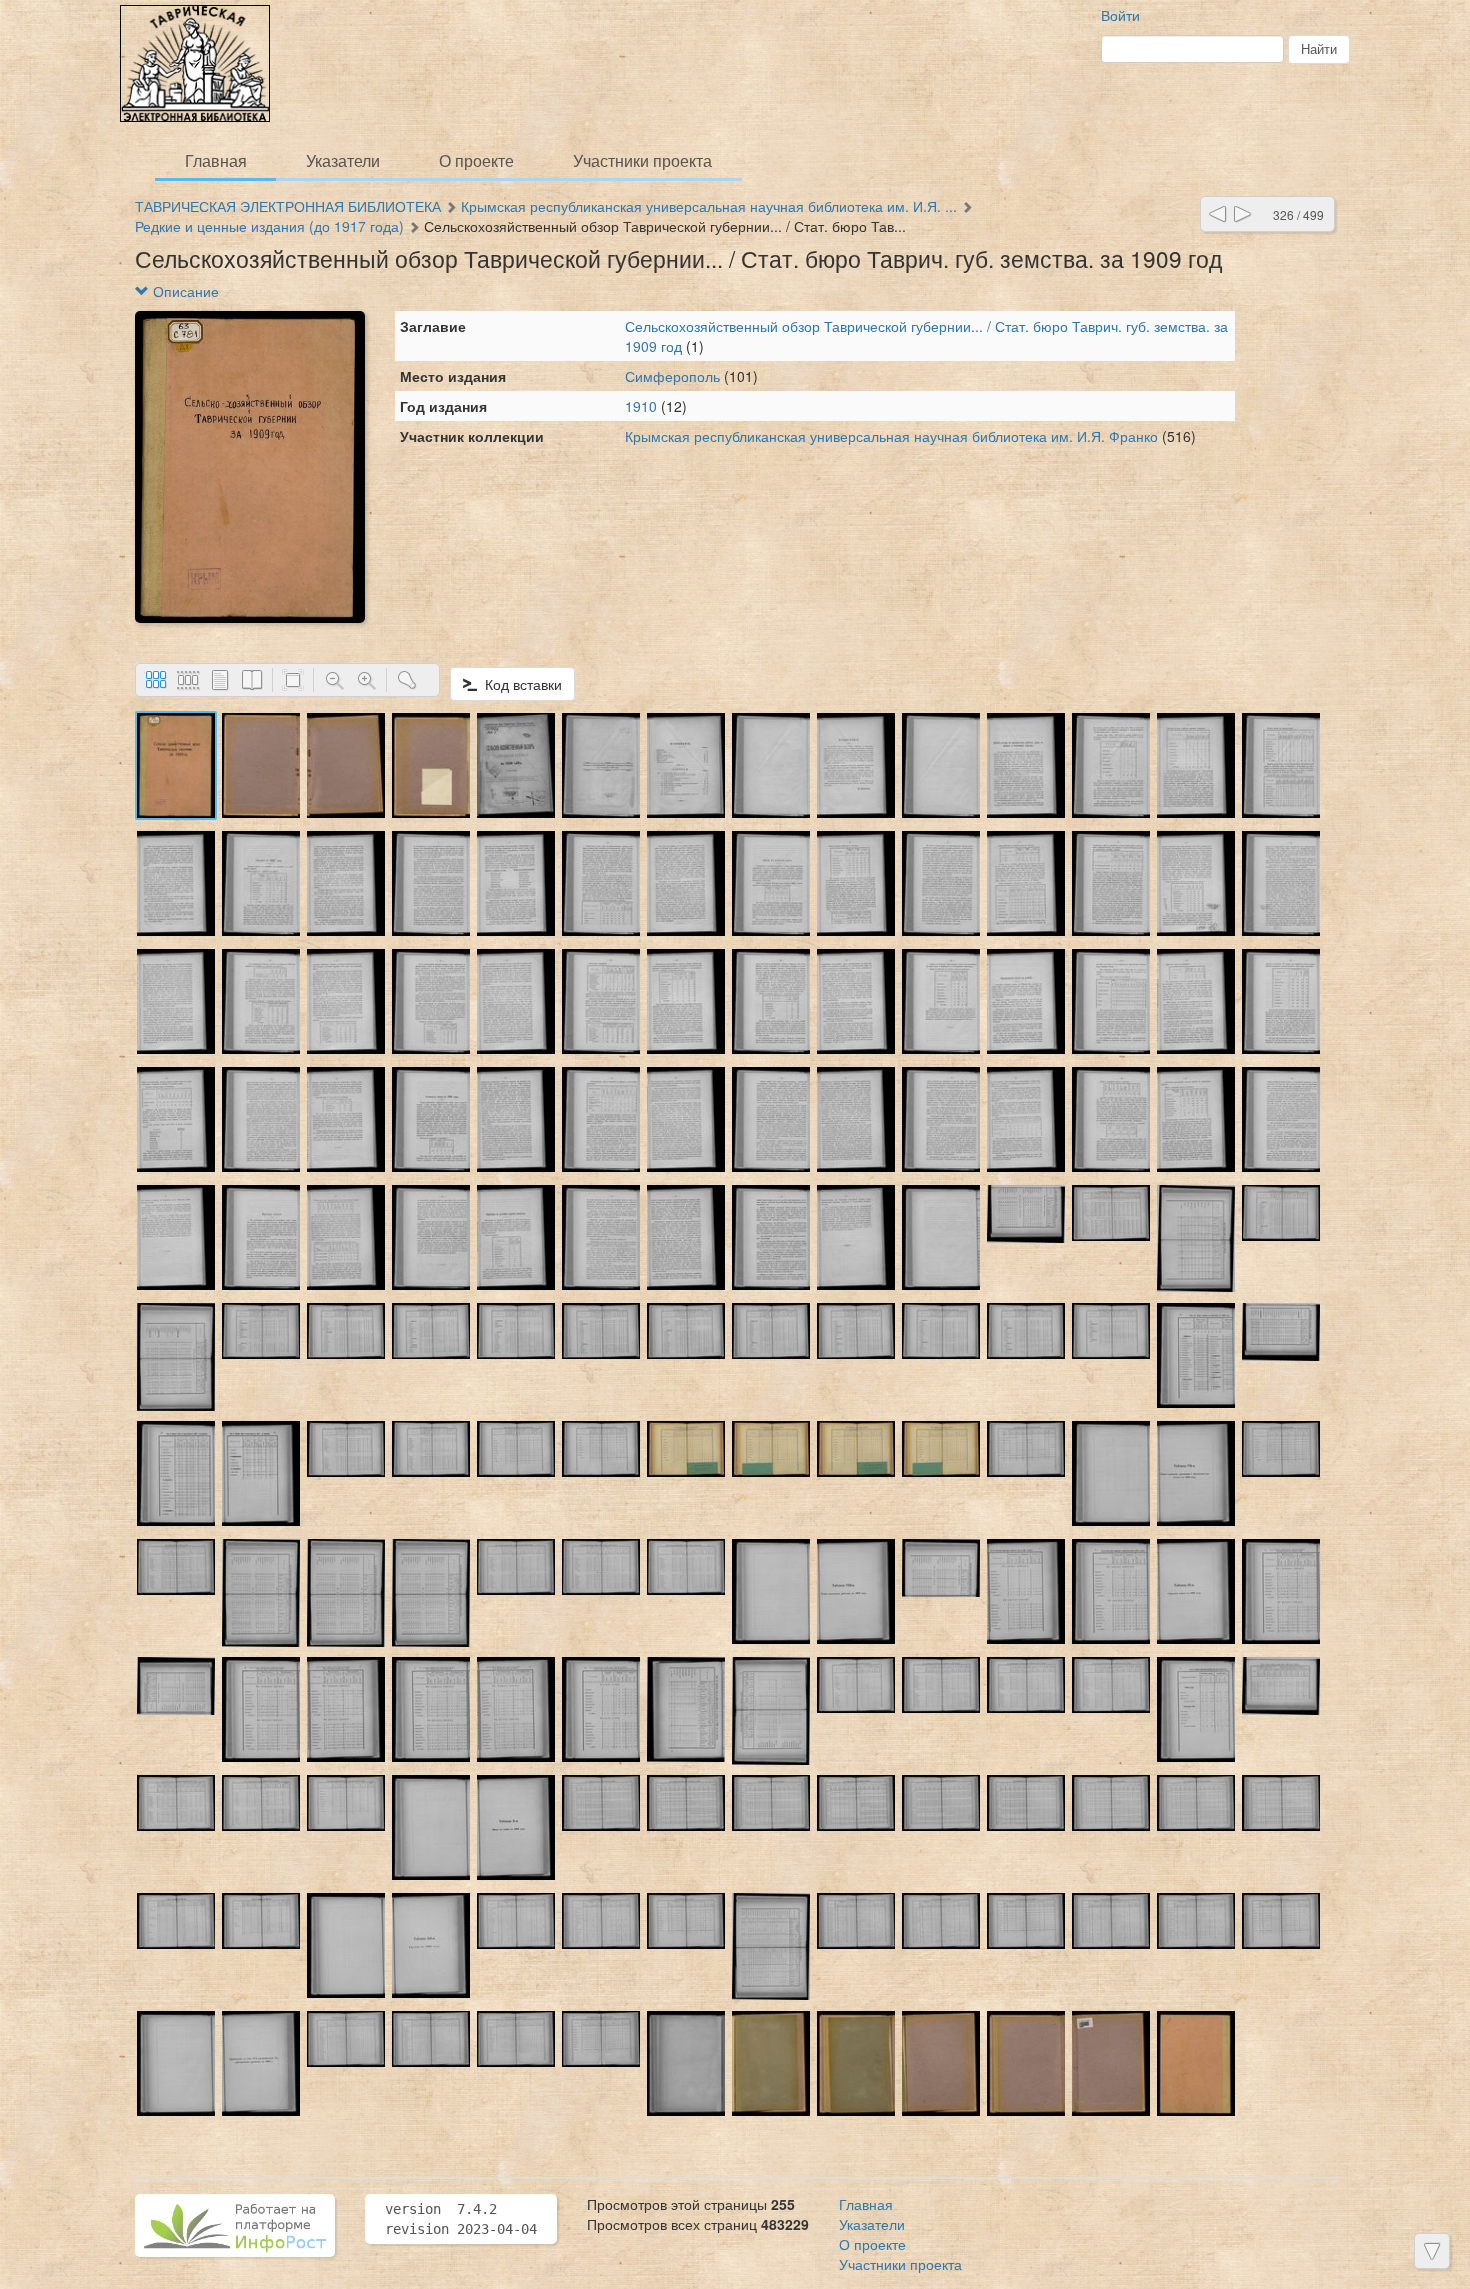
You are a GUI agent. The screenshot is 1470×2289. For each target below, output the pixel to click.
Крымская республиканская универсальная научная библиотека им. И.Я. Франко (891, 436)
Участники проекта (642, 160)
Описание (184, 291)
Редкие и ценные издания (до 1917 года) (269, 226)
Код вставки (519, 684)
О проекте (476, 160)
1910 (641, 406)
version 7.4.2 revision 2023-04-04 (461, 2219)
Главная (216, 160)
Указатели (343, 160)
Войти (1120, 15)
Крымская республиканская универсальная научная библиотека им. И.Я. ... (709, 206)
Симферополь (672, 376)
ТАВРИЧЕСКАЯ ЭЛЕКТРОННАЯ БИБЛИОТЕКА (288, 206)
